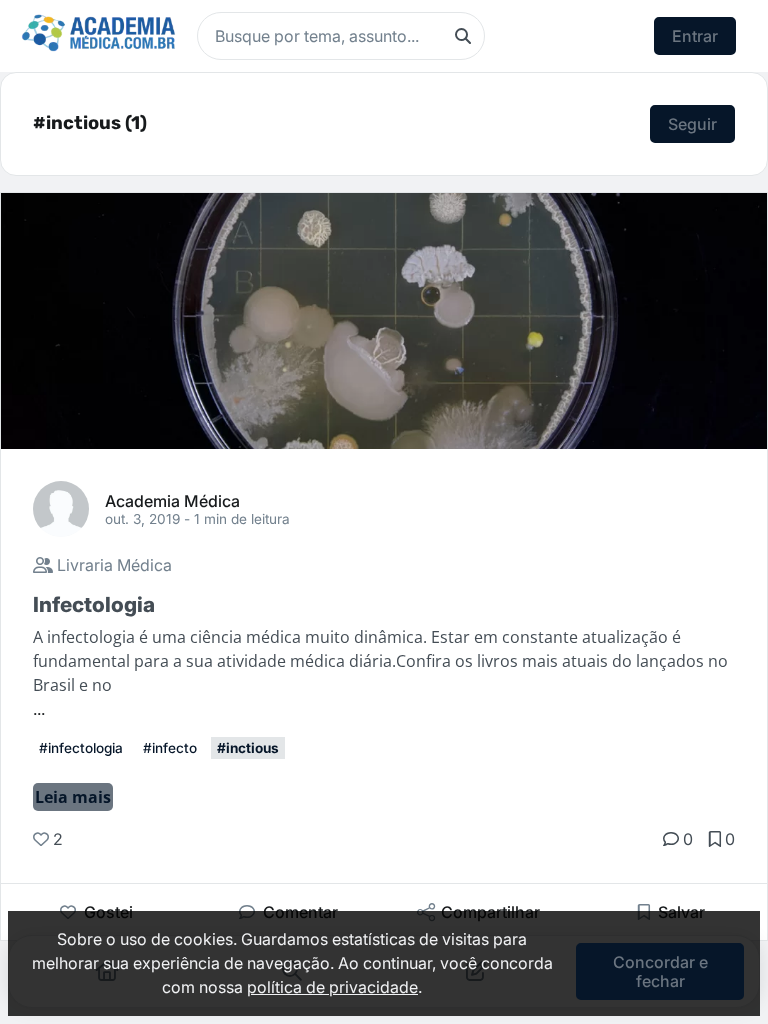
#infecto (170, 748)
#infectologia (81, 748)
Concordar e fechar (660, 971)
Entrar (695, 36)
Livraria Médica (112, 565)
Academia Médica (172, 500)
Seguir (692, 124)
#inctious (248, 748)
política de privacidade (332, 987)
